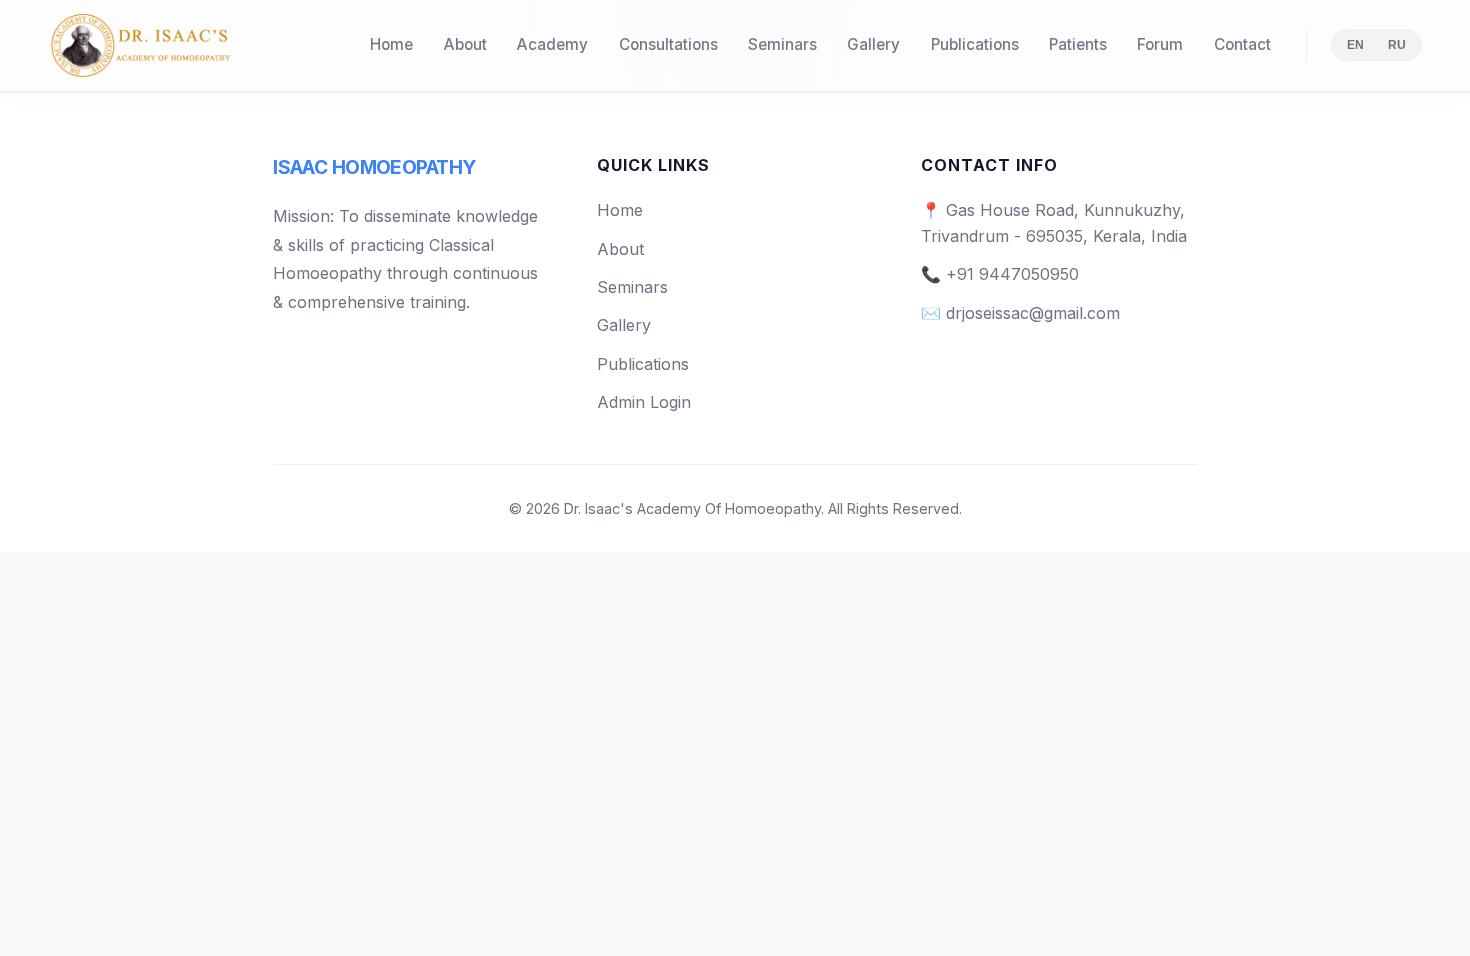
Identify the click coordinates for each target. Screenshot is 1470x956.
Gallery (873, 44)
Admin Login (644, 402)
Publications (975, 44)
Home (391, 44)
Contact (1242, 44)
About (465, 44)
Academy (552, 44)
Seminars (782, 44)
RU (1397, 45)
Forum (1160, 44)
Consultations (668, 44)
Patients (1078, 44)
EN (1355, 45)
